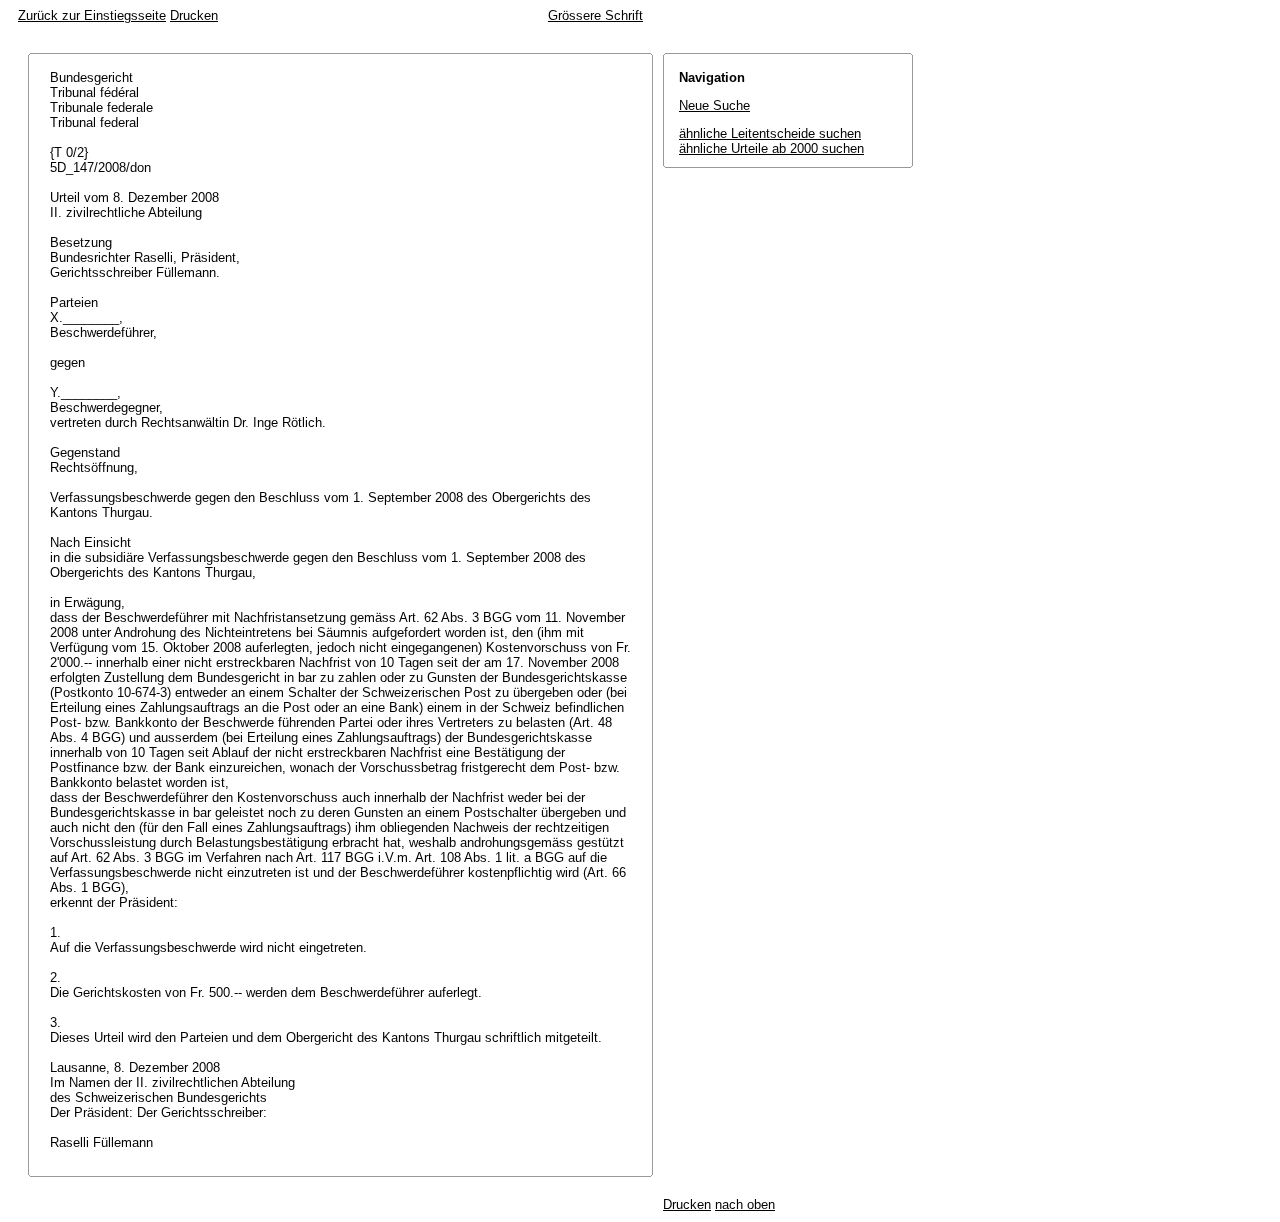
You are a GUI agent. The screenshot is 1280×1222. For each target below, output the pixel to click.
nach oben (745, 1204)
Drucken (194, 15)
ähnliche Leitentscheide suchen (770, 133)
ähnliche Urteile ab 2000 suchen (771, 148)
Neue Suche (714, 105)
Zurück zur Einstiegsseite (92, 15)
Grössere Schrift (595, 15)
